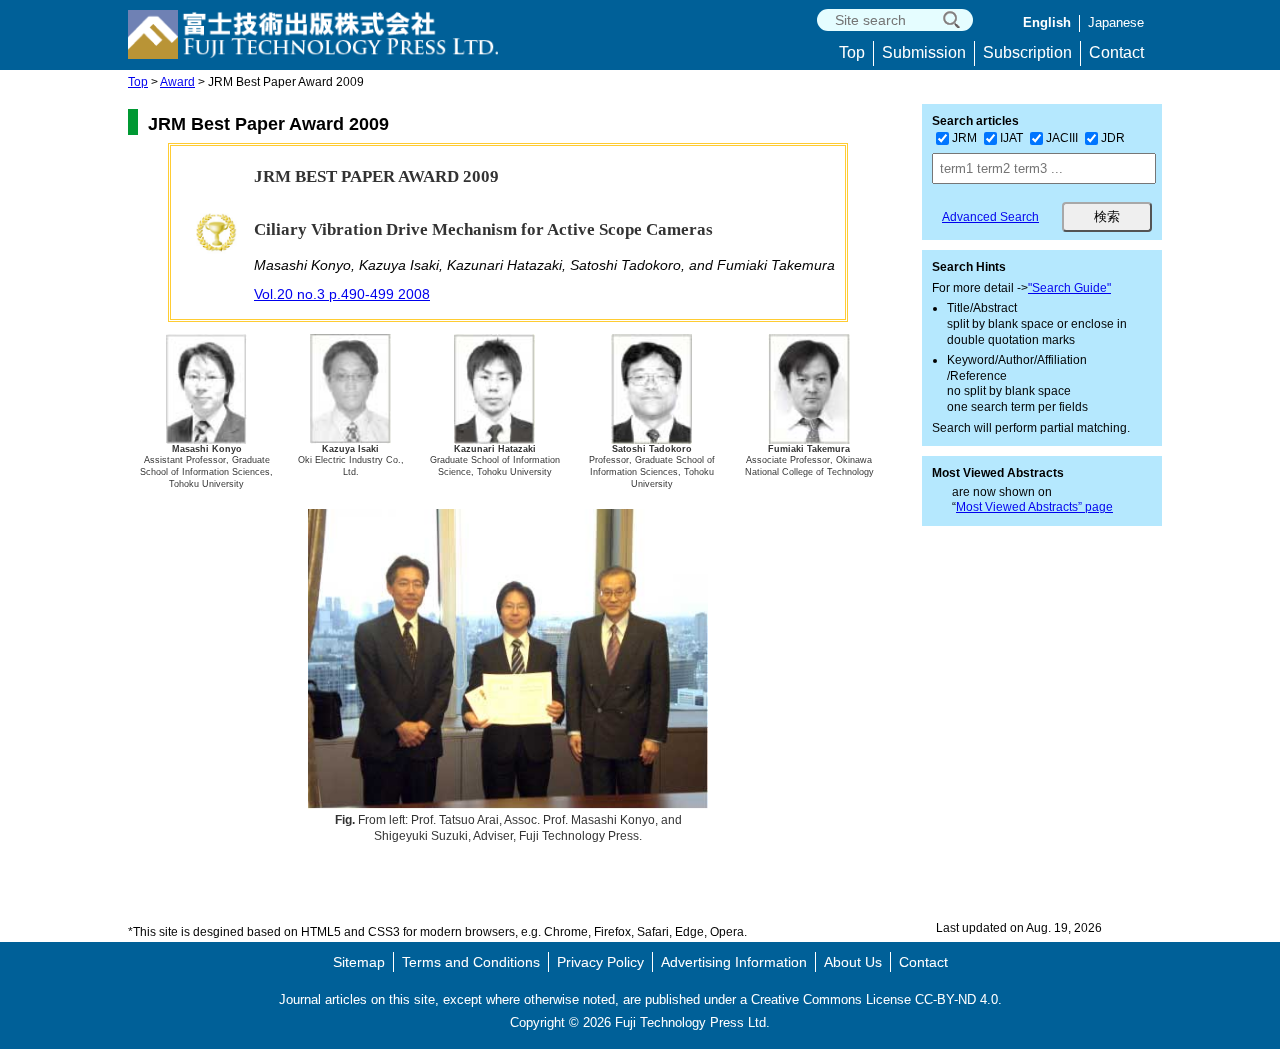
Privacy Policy (600, 962)
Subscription (1027, 52)
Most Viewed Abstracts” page (1034, 507)
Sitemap (359, 962)
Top (852, 52)
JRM (964, 138)
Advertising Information (734, 962)
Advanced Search (990, 217)
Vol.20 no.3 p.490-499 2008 (342, 294)
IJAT (1011, 138)
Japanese (1116, 22)
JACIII (1062, 138)
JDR (1113, 138)
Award (177, 82)
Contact (1116, 52)
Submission (924, 52)
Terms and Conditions (471, 962)
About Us (853, 962)
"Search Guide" (1069, 288)
